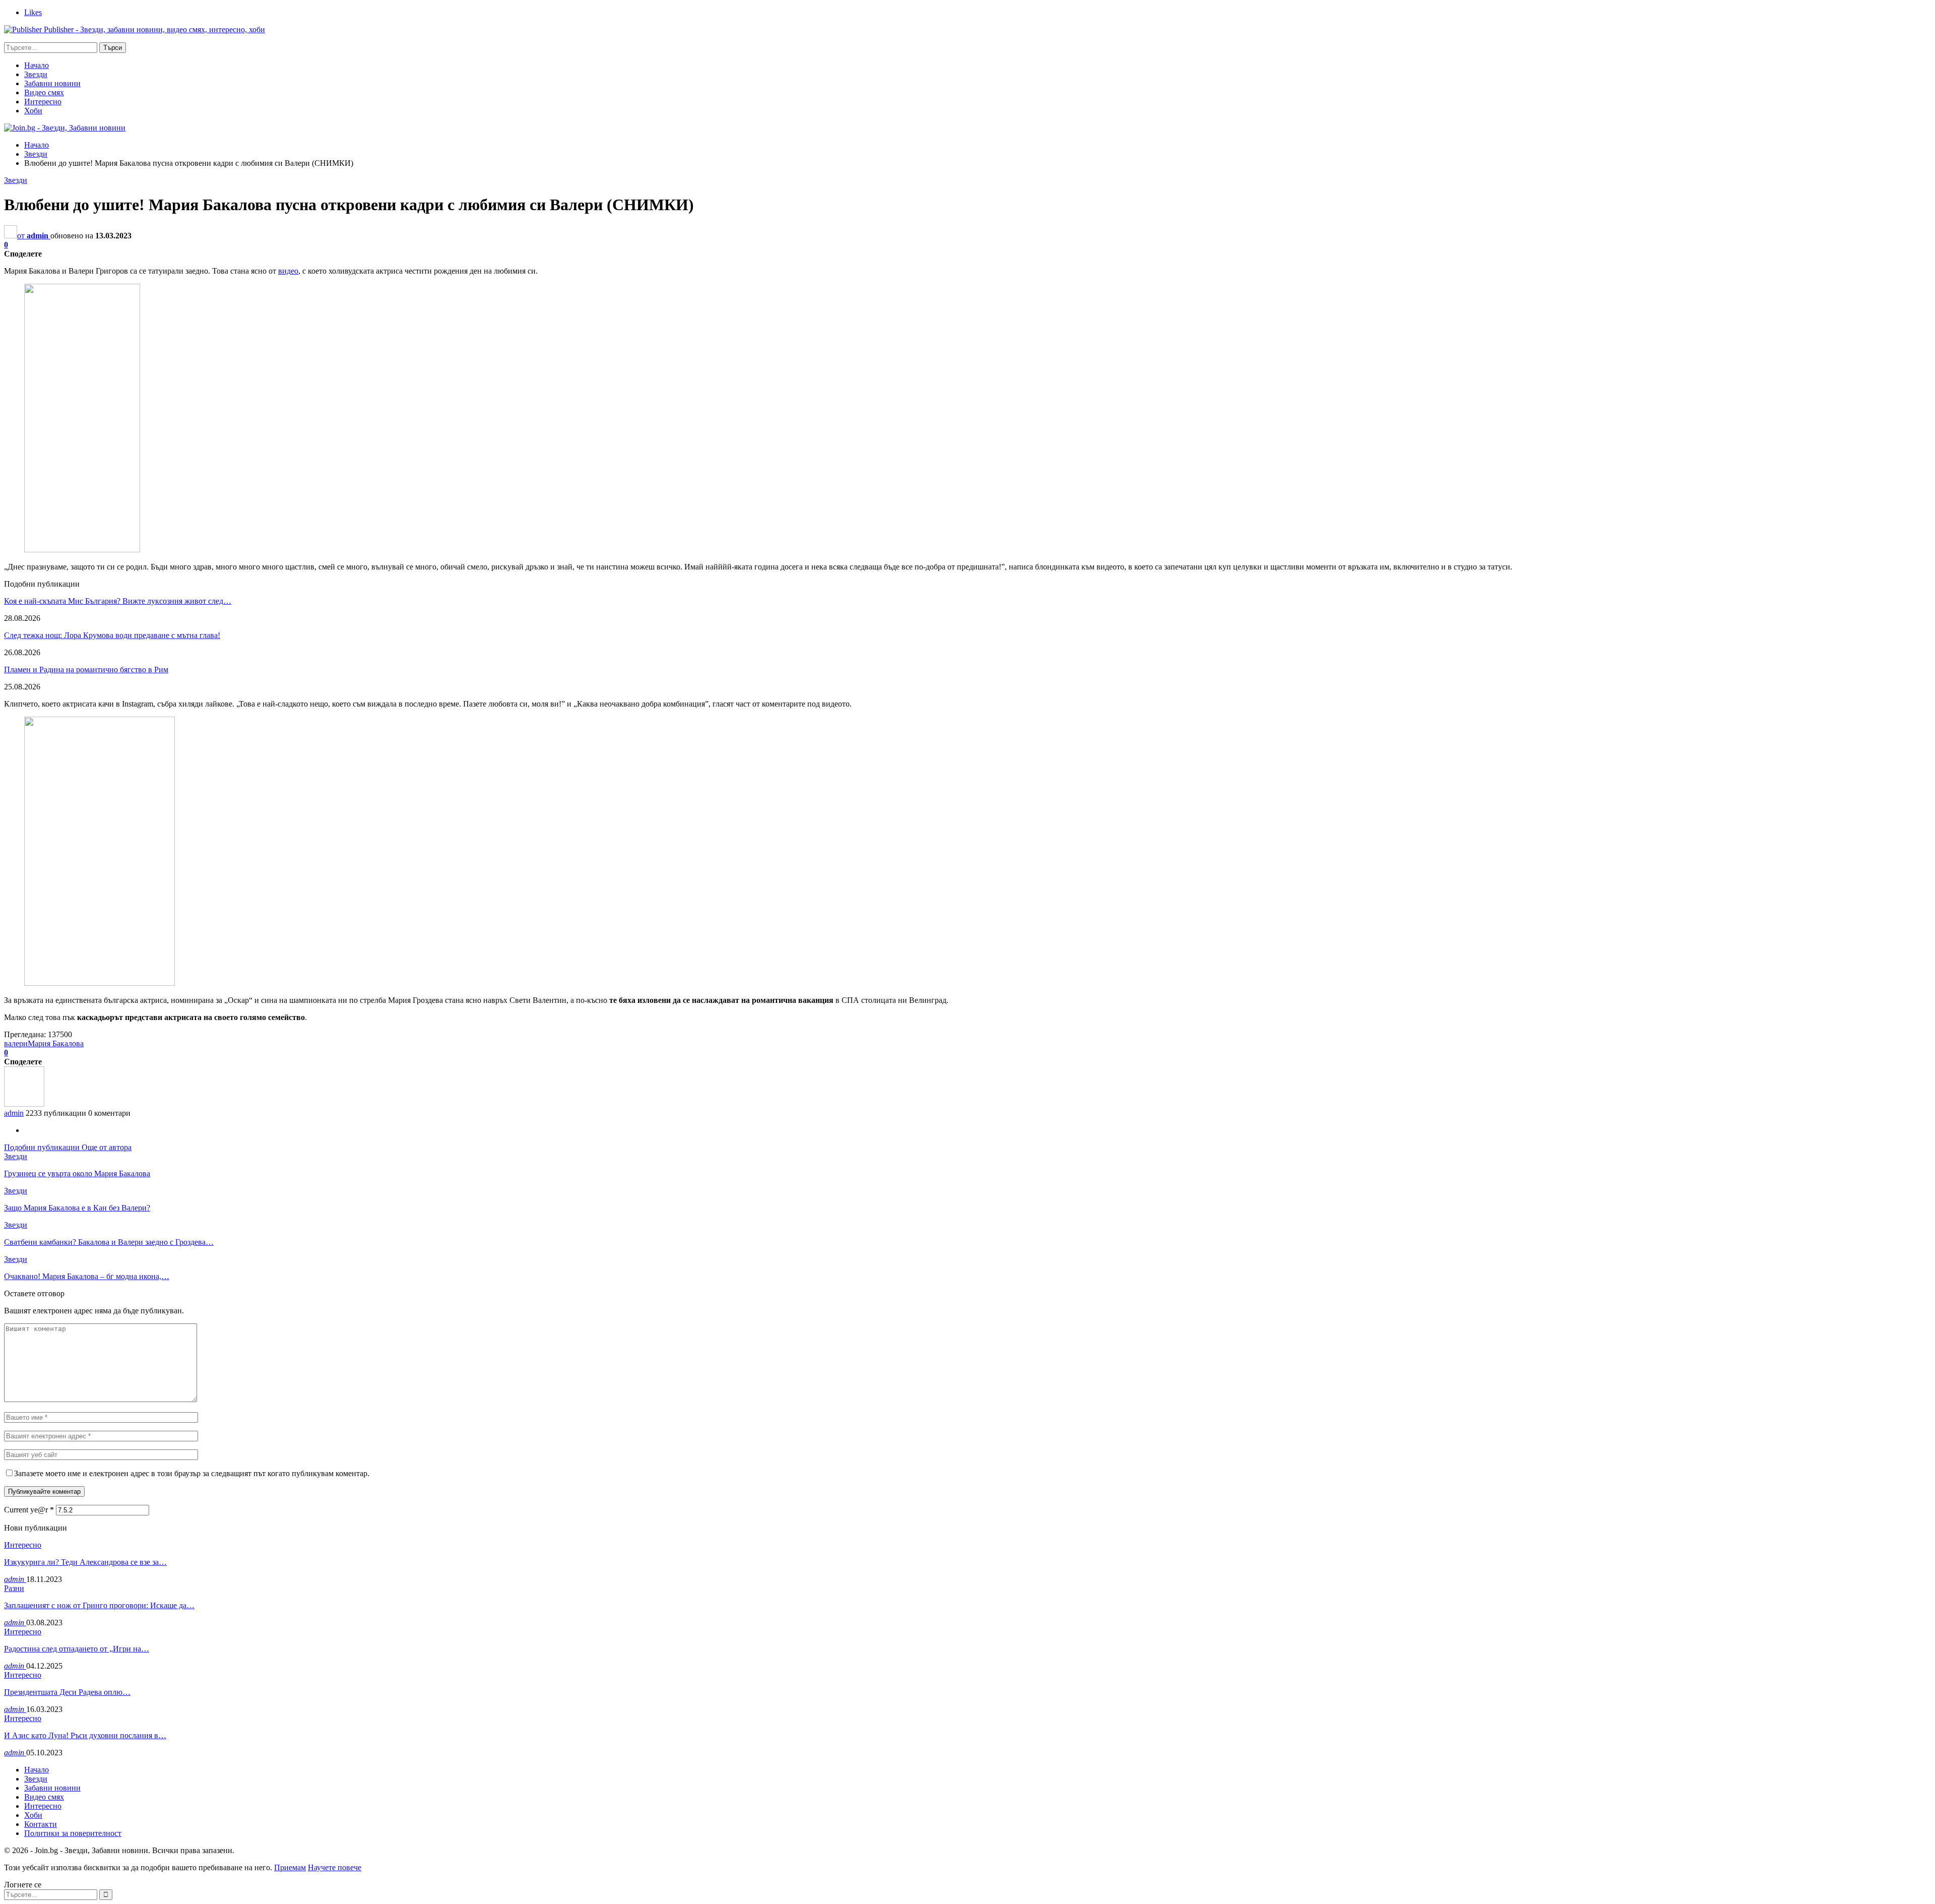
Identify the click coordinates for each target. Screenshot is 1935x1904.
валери (16, 1043)
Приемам (290, 1867)
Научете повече (335, 1867)
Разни (14, 1588)
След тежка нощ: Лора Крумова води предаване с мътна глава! (112, 635)
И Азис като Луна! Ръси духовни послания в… (85, 1735)
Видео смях (44, 92)
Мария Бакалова (56, 1043)
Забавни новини (52, 83)
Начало (37, 65)
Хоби (33, 111)
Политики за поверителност (73, 1833)
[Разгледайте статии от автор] (24, 1104)
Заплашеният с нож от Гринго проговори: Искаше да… (99, 1605)
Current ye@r (29, 1510)
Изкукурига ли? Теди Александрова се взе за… (85, 1562)
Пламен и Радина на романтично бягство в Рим (86, 670)
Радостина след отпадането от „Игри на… (77, 1649)
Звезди (36, 74)
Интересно (43, 102)
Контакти (41, 1824)
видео (288, 271)
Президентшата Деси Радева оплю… (67, 1692)
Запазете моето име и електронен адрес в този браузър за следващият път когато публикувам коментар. (192, 1473)
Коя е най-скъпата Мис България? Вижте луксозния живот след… (118, 601)
